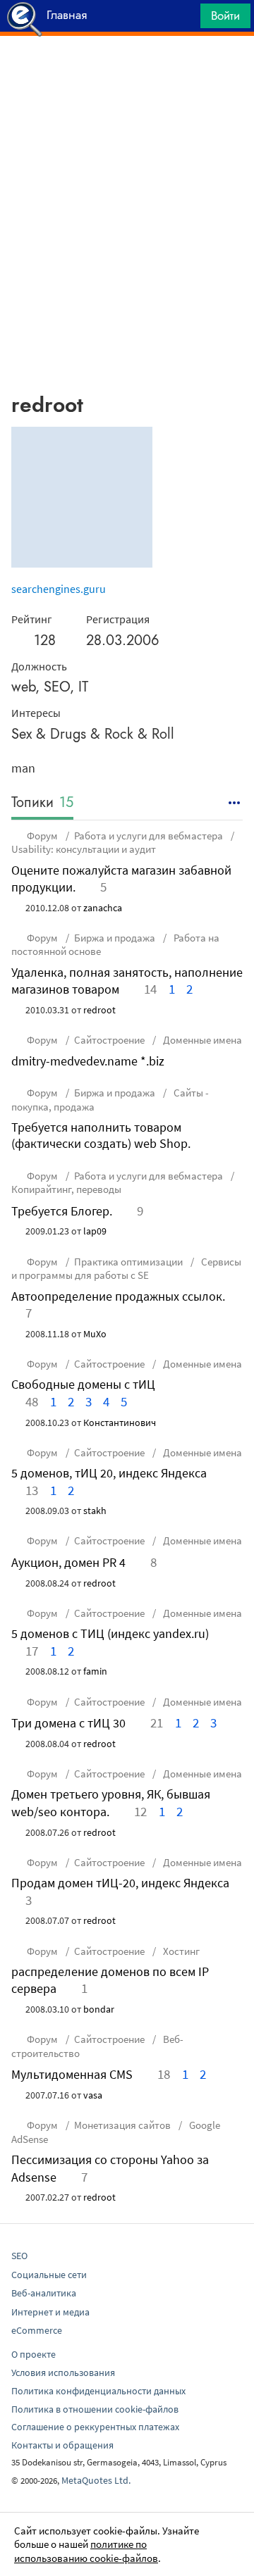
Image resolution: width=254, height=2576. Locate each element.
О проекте (34, 2354)
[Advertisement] (127, 71)
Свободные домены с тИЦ (83, 1384)
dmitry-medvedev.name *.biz (88, 1061)
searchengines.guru (59, 589)
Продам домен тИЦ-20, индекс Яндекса (120, 1883)
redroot (99, 1010)
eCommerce (37, 2330)
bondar (99, 2009)
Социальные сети (49, 2275)
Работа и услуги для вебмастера (149, 836)
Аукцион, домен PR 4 (68, 1562)
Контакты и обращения (62, 2445)
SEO (19, 2256)
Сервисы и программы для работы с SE (126, 1269)
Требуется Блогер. (62, 1211)
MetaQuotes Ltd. (96, 2480)
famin (95, 1671)
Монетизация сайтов (122, 2125)
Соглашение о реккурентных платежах (95, 2427)
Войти (225, 15)
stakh (95, 1511)
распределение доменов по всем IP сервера (110, 1980)
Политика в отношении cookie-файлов (95, 2409)
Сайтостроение (109, 1040)
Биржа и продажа (115, 938)
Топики (42, 803)
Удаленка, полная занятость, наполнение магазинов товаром (127, 981)
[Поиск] (185, 19)
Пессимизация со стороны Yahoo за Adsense (110, 2168)
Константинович (120, 1423)
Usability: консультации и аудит (84, 849)
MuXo (95, 1334)
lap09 (95, 1231)
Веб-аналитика (44, 2293)
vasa (93, 2095)
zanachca (103, 908)
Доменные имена (201, 1040)
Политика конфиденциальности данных (98, 2391)
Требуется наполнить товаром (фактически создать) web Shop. (101, 1135)
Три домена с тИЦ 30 (68, 1723)
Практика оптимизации (128, 1262)
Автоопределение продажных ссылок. (118, 1296)
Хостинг (180, 1951)
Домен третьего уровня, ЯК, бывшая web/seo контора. (111, 1802)
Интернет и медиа (50, 2312)
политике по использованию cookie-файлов (86, 2551)
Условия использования (63, 2372)
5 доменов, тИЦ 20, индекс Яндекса (109, 1473)
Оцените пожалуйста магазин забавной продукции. (121, 879)
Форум (42, 836)
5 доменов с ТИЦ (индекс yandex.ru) (110, 1633)
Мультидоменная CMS (72, 2074)
